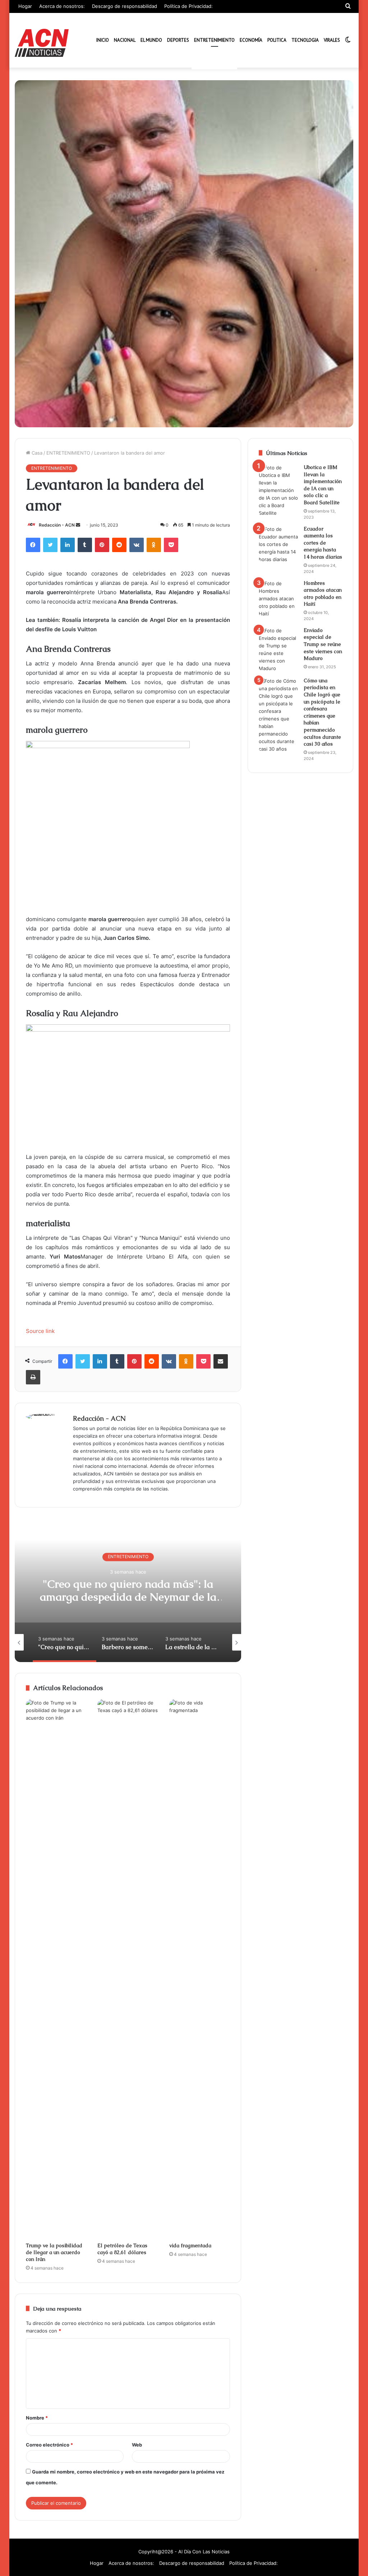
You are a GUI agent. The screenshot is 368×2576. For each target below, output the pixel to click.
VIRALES (332, 40)
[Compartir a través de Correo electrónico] (221, 1361)
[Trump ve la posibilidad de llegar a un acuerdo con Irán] (56, 1969)
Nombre (37, 2418)
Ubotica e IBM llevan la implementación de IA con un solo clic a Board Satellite (323, 485)
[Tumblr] (85, 545)
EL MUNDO (151, 40)
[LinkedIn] (68, 545)
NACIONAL (125, 40)
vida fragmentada (190, 2245)
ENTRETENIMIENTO (214, 40)
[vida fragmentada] (200, 1969)
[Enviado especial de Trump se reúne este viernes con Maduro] (279, 650)
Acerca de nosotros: (62, 6)
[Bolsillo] (171, 545)
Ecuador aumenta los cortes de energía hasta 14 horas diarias (323, 543)
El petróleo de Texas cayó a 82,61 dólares (122, 2249)
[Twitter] (50, 545)
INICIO (103, 40)
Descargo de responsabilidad (125, 6)
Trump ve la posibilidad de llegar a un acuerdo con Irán (54, 2252)
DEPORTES (178, 40)
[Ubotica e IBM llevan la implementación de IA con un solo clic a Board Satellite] (279, 490)
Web (137, 2445)
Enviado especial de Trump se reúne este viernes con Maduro (323, 644)
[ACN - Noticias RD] (42, 43)
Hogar (25, 6)
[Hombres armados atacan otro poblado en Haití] (279, 599)
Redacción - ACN (57, 525)
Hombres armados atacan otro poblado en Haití (323, 594)
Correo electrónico (49, 2445)
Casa (36, 453)
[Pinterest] (102, 545)
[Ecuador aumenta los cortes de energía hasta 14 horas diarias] (279, 544)
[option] (128, 1590)
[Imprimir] (33, 1377)
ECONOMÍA (251, 40)
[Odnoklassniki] (154, 545)
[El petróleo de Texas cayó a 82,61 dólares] (128, 1969)
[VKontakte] (137, 545)
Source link (40, 1331)
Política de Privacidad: (188, 6)
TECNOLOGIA (305, 40)
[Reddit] (119, 545)
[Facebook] (33, 545)
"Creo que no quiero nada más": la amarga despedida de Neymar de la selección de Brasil (128, 1597)
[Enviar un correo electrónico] (78, 525)
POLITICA (277, 40)
